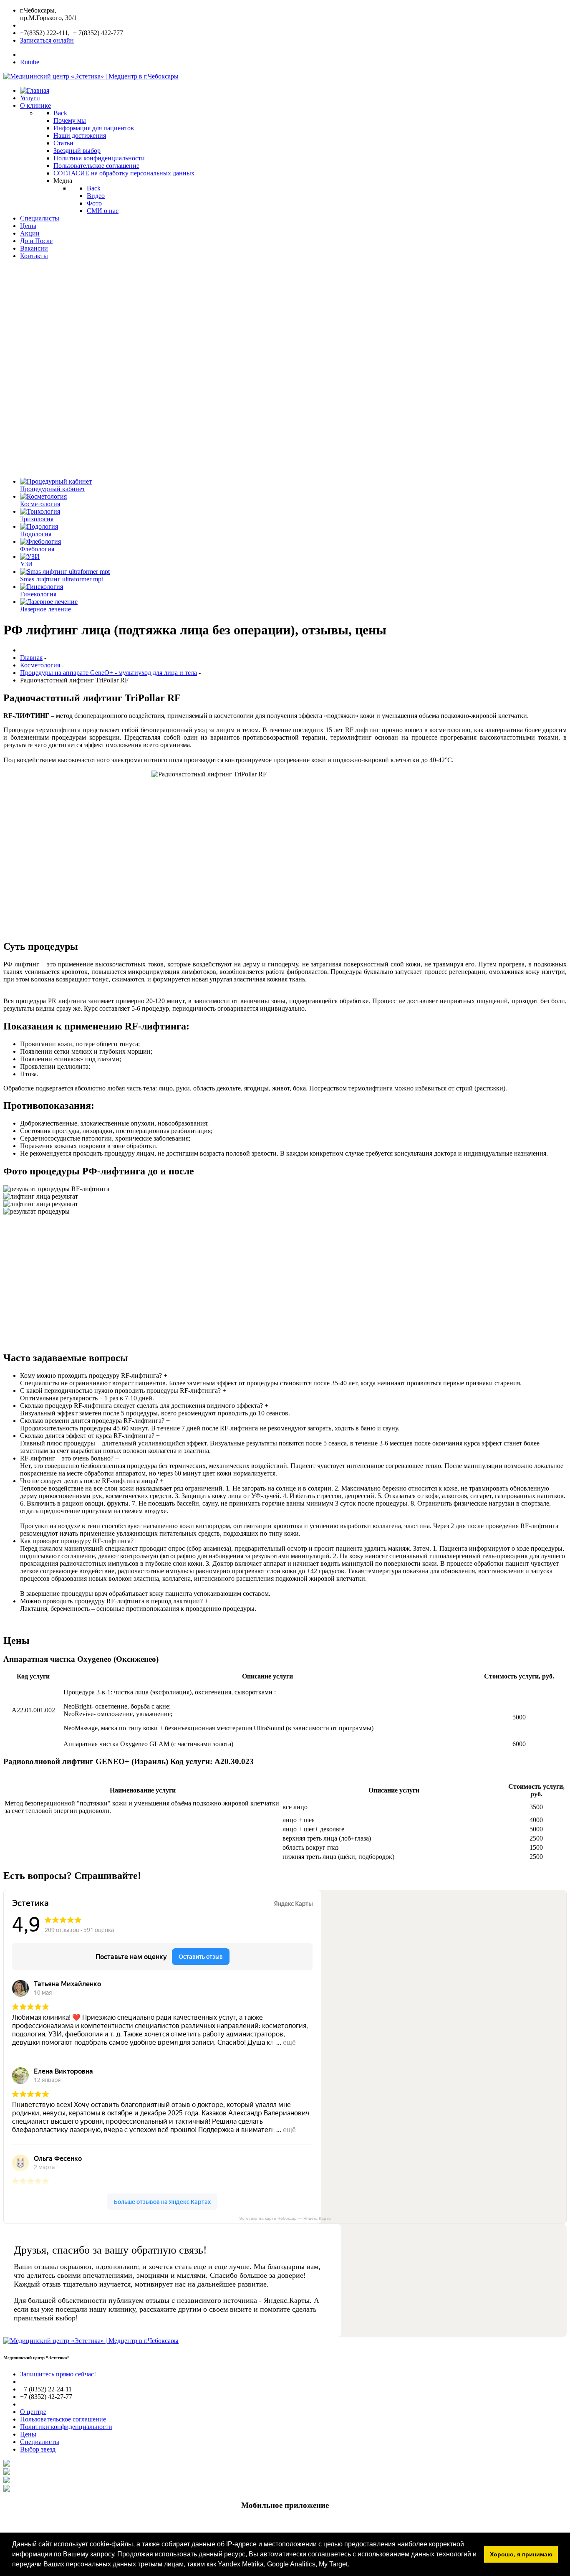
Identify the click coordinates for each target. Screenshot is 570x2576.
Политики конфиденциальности (66, 2427)
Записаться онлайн (47, 40)
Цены (28, 2434)
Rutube (30, 62)
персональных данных (101, 2564)
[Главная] (35, 90)
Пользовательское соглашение (63, 2419)
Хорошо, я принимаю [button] (521, 2554)
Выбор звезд (38, 2449)
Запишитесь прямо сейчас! (58, 2374)
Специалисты (40, 2442)
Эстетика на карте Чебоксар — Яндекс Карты (285, 2218)
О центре (33, 2412)
